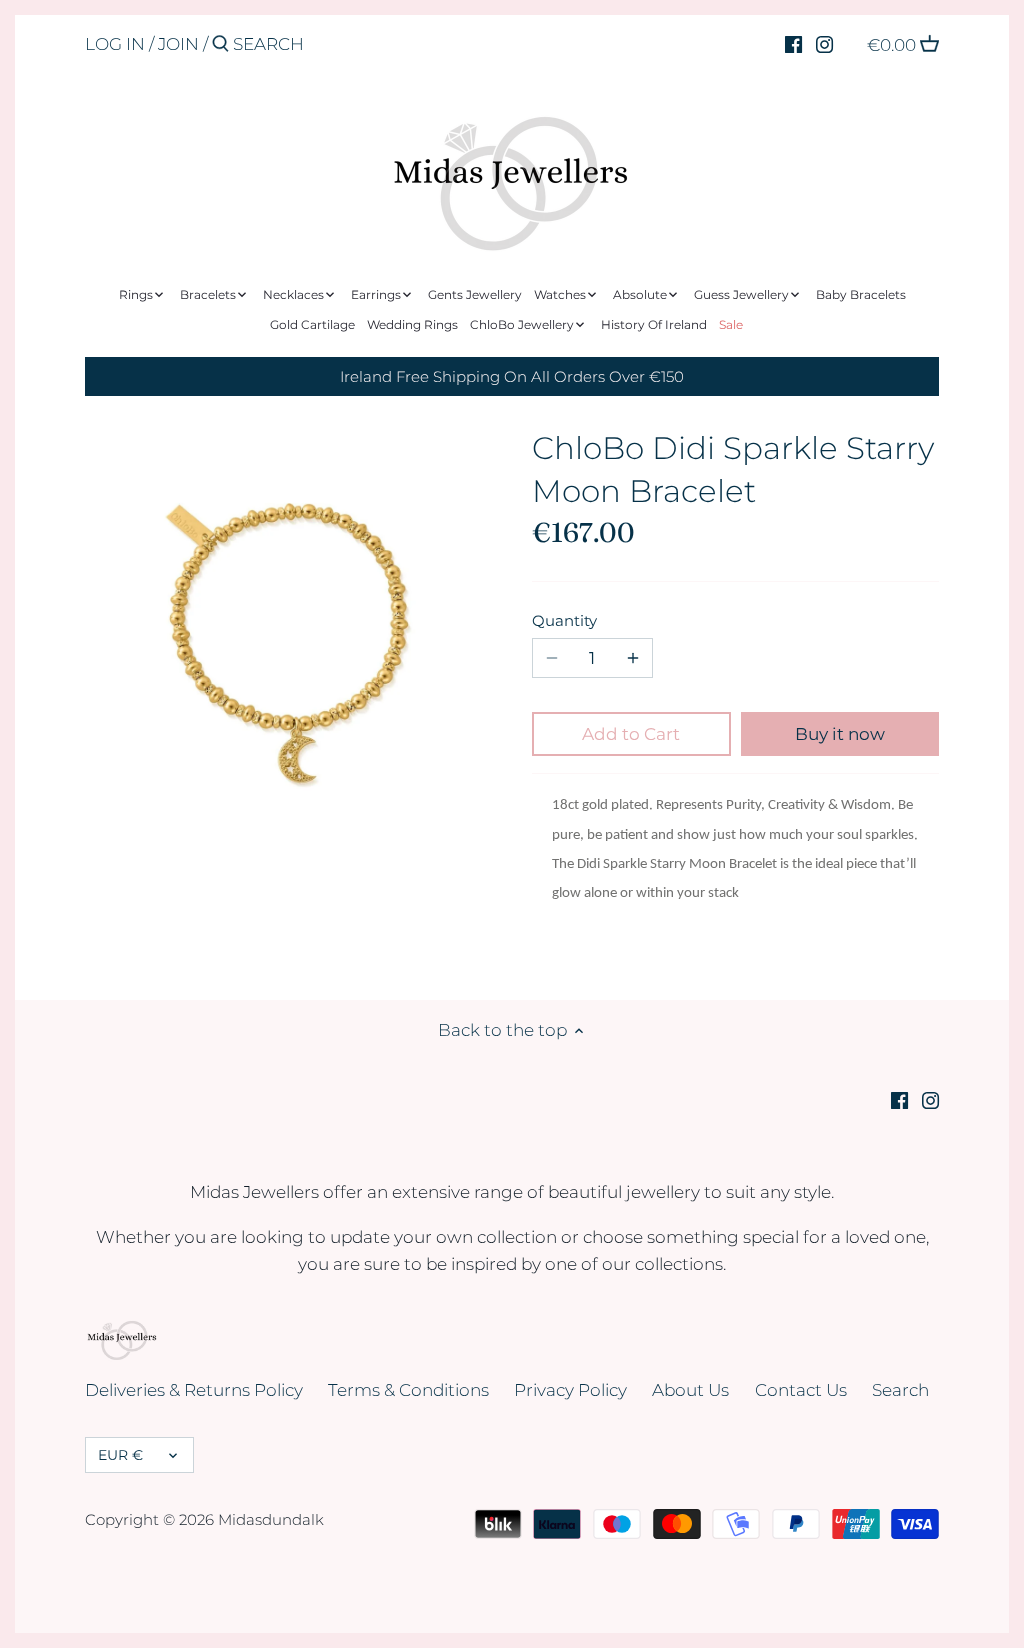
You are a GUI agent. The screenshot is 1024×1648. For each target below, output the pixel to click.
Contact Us (801, 1390)
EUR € (120, 1455)
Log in (115, 44)
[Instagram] (824, 43)
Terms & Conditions (408, 1390)
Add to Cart (631, 734)
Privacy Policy (570, 1390)
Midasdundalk (271, 1519)
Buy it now (840, 734)
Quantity (564, 621)
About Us (690, 1390)
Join (178, 44)
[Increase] (633, 658)
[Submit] (220, 45)
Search (900, 1390)
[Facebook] (793, 43)
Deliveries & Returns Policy (194, 1390)
